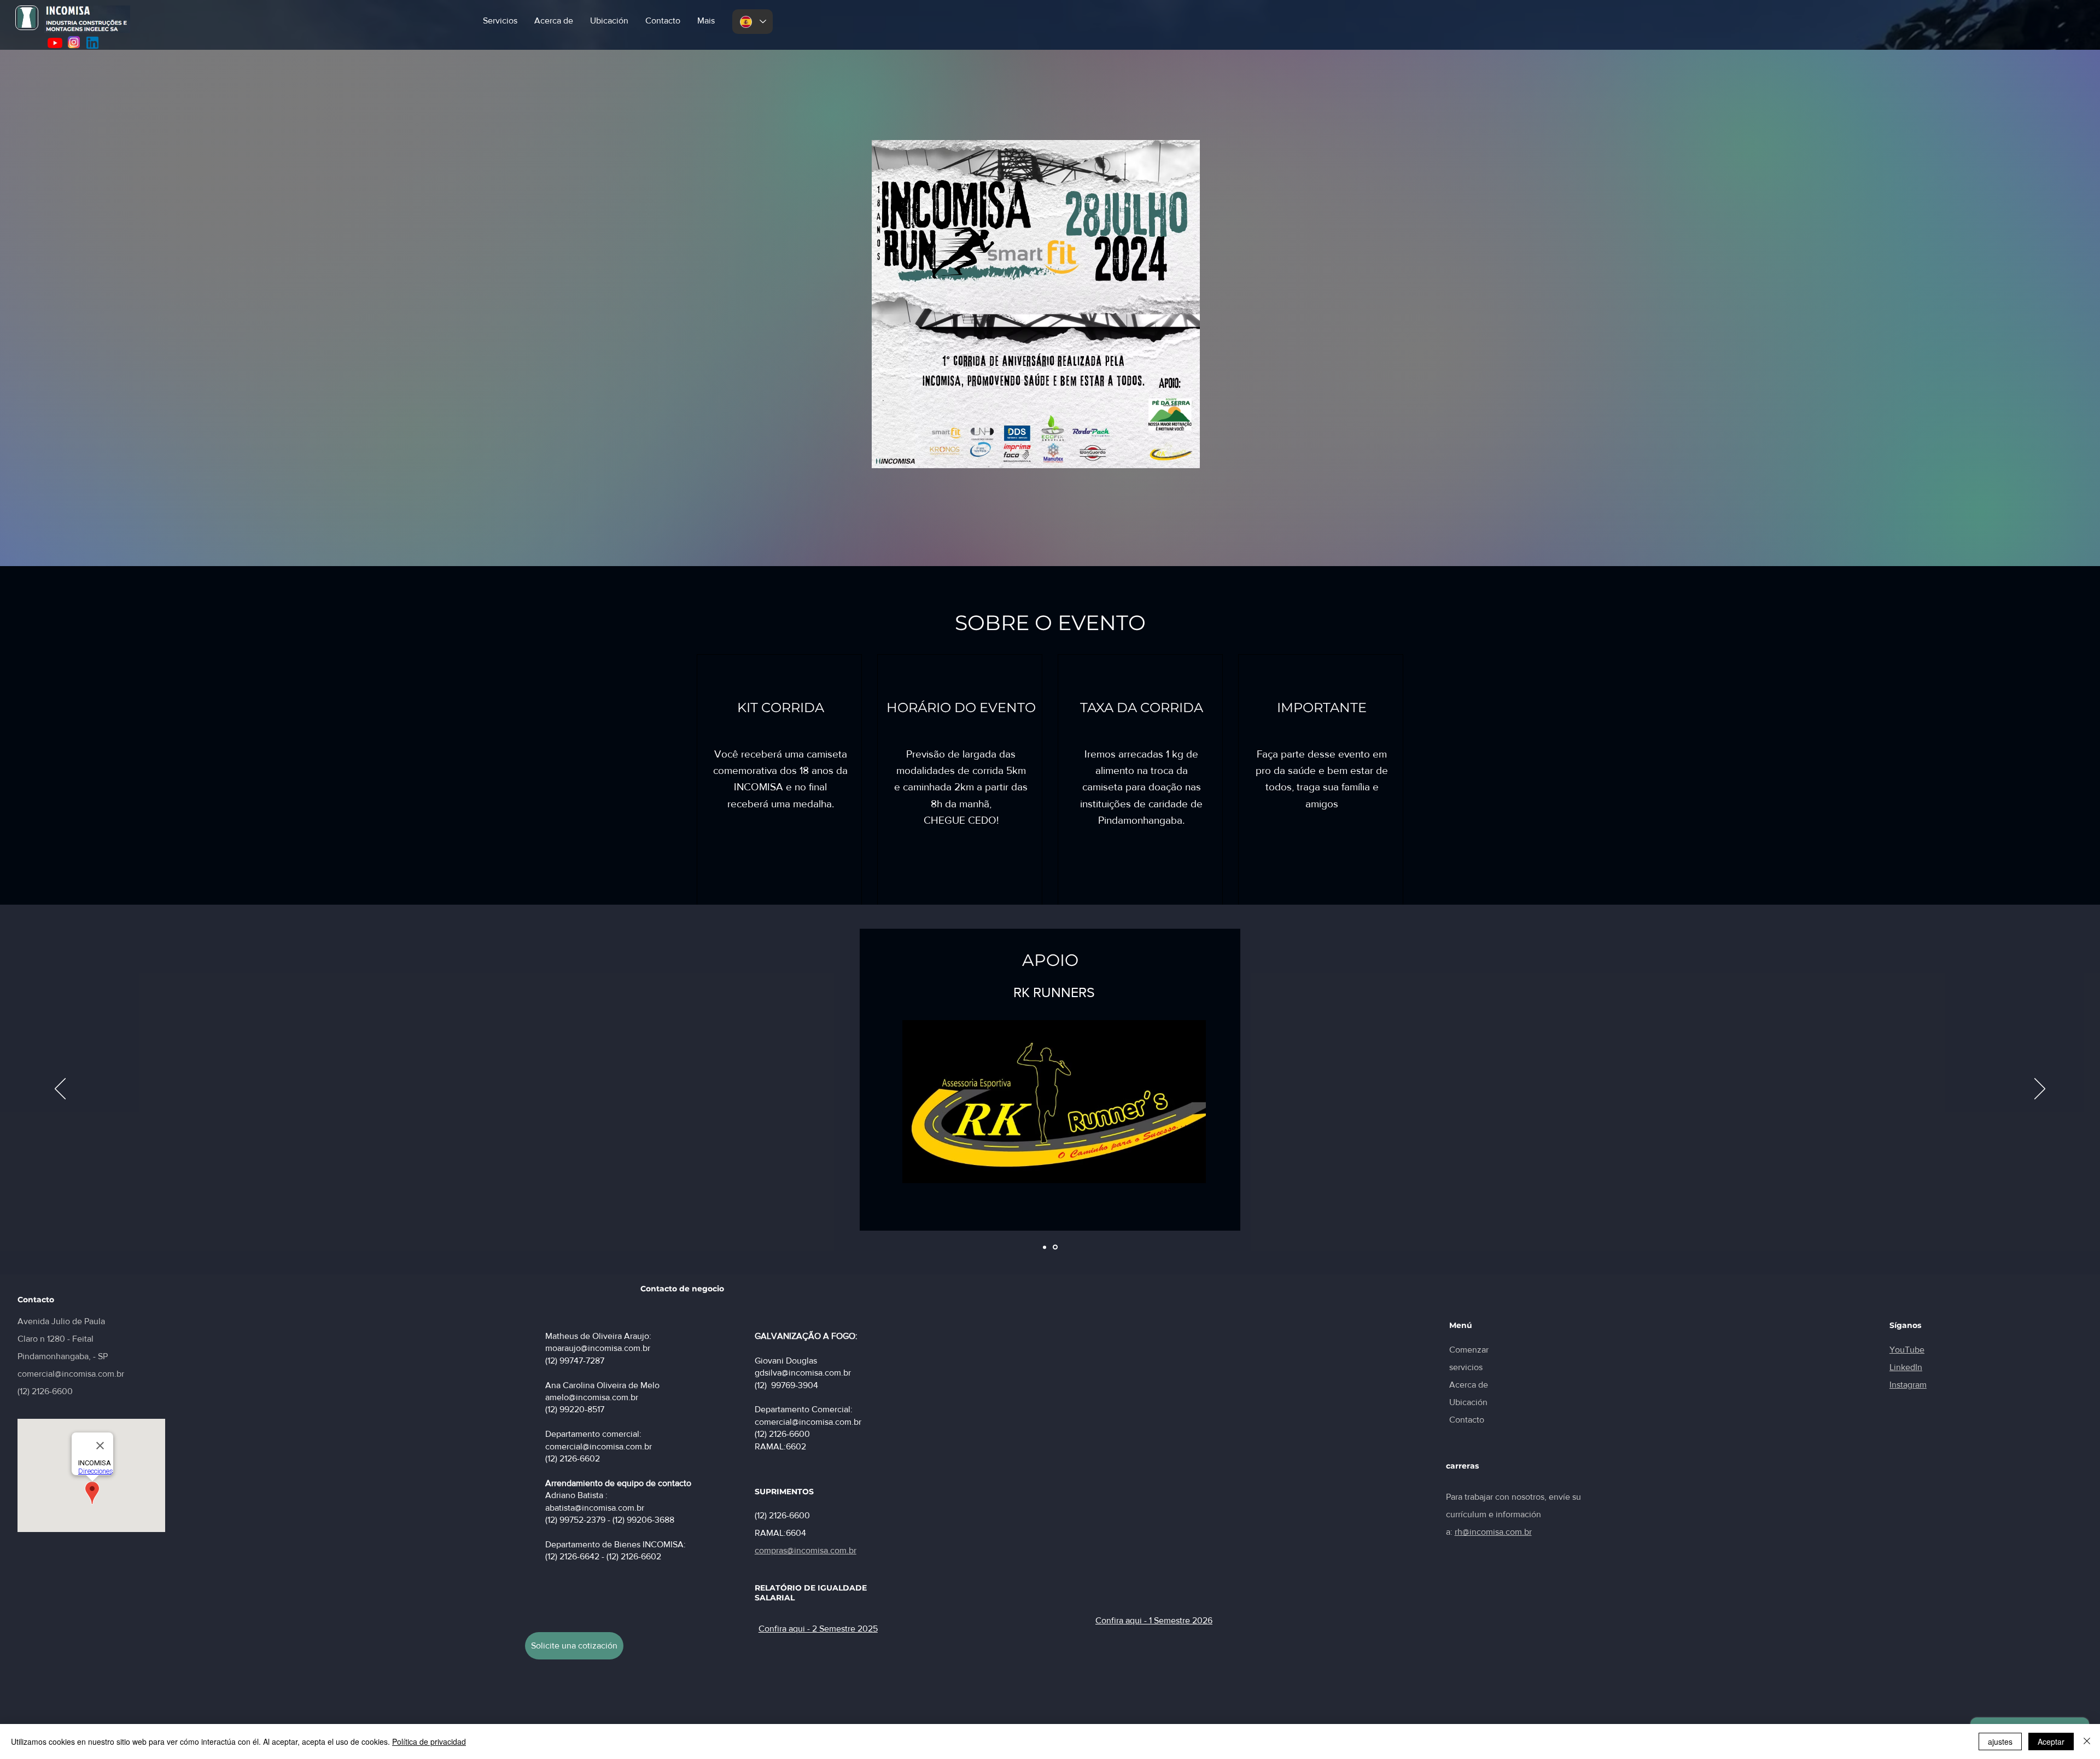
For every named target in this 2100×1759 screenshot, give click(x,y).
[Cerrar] (2087, 1741)
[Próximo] (2040, 1090)
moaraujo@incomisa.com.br (598, 1348)
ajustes (2000, 1741)
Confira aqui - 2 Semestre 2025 (818, 1629)
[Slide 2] (1056, 1247)
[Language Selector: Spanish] (752, 22)
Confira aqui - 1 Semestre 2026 (1154, 1620)
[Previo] (60, 1090)
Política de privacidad (429, 1741)
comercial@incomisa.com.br (71, 1374)
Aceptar (2051, 1741)
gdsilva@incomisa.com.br (803, 1373)
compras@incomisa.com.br (806, 1550)
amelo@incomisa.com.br (592, 1397)
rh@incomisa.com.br (1493, 1532)
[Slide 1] (1045, 1247)
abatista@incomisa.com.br (595, 1508)
